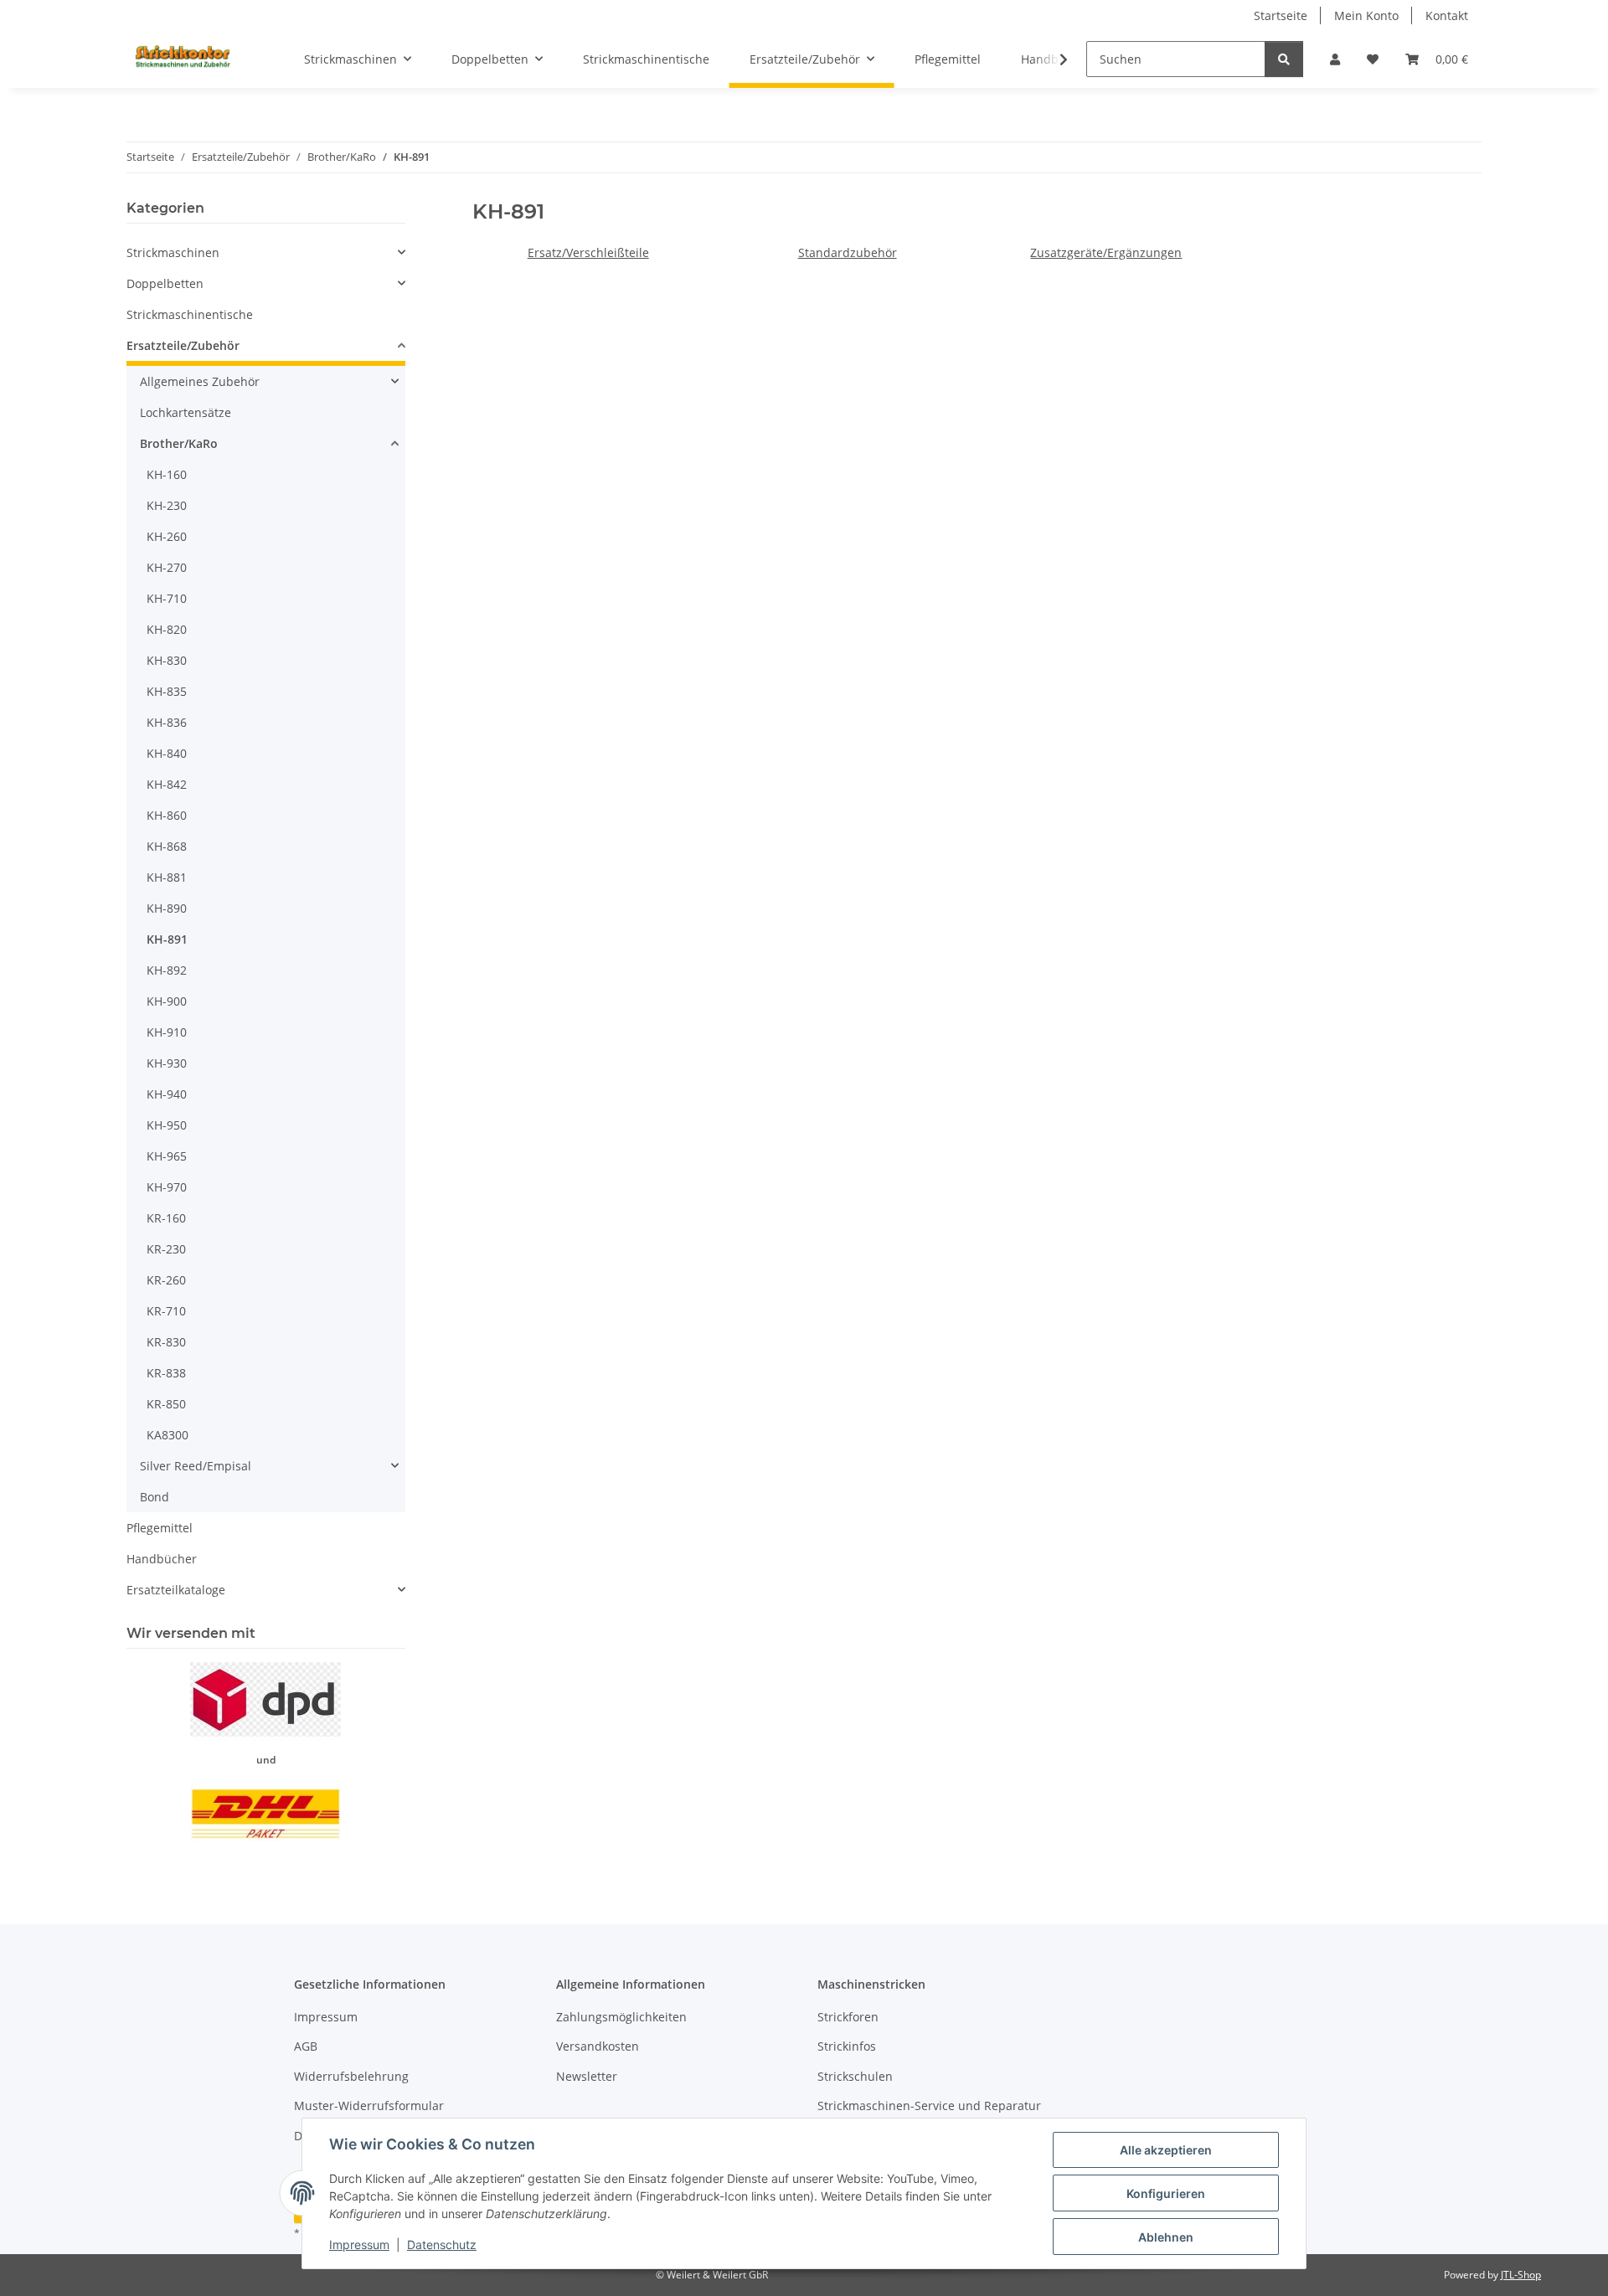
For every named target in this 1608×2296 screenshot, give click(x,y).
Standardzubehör (848, 252)
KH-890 (167, 908)
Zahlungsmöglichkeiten (621, 2017)
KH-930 (167, 1063)
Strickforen (848, 2017)
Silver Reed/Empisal (196, 1466)
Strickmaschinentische (190, 314)
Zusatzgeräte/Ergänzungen (1106, 252)
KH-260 (167, 536)
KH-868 (167, 846)
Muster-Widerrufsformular (369, 2106)
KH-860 (167, 815)
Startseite (1281, 15)
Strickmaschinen (173, 252)
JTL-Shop (1521, 2275)
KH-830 (167, 660)
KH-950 (167, 1125)
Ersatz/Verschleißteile (588, 252)
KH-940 (167, 1094)
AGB (306, 2046)
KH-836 (167, 722)
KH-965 (167, 1156)
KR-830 (166, 1342)
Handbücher (162, 1559)
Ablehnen (1166, 2237)
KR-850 (166, 1404)
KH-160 (167, 474)
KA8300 (167, 1435)
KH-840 (167, 753)
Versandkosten (598, 2046)
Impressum (359, 2245)
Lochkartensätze (186, 412)
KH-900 (167, 1001)
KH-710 (167, 598)
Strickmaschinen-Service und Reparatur (929, 2106)
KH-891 (167, 939)
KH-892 (167, 970)
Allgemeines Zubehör (200, 381)
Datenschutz (442, 2245)
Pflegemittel (160, 1528)
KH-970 (167, 1187)
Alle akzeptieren (1166, 2150)
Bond (155, 1497)
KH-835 (167, 691)
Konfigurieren (1166, 2193)
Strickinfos (847, 2046)
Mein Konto (1366, 15)
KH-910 (167, 1032)
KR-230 (166, 1249)
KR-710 (166, 1311)
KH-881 (167, 877)
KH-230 (167, 505)
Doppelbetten (165, 283)
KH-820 (167, 629)
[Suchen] (1284, 59)
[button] (1335, 59)
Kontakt (1447, 15)
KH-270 (167, 567)
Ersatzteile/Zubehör (183, 345)
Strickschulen (855, 2076)
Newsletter (587, 2076)
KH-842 (167, 784)
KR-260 (166, 1280)
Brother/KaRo (179, 443)
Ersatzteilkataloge (176, 1590)
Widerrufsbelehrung (351, 2076)
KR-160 (166, 1218)
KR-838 (166, 1373)
